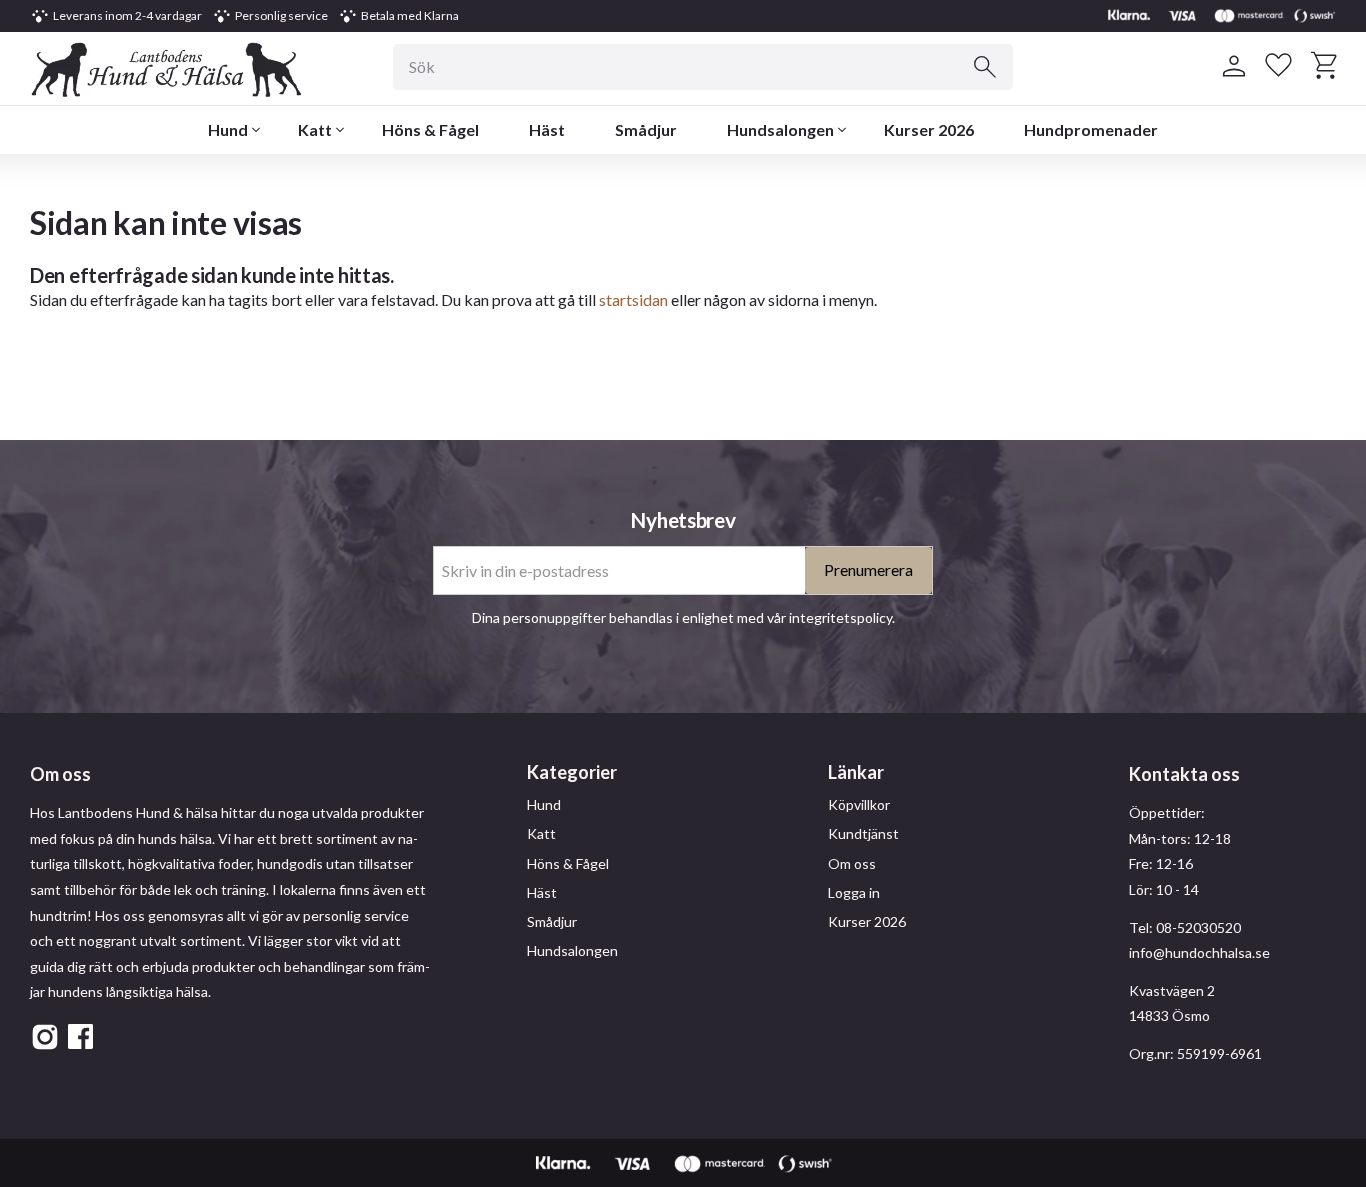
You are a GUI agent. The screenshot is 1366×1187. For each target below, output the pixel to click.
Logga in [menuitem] (854, 892)
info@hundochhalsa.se (1199, 952)
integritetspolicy (840, 617)
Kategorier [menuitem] (572, 772)
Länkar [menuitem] (856, 772)
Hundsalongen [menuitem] (780, 129)
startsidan (633, 299)
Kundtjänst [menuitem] (863, 833)
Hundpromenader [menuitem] (1091, 129)
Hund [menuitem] (228, 129)
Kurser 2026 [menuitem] (929, 129)
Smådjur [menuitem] (646, 129)
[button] (1278, 66)
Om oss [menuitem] (852, 863)
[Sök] (985, 67)
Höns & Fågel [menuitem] (430, 129)
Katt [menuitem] (315, 129)
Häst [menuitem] (547, 129)
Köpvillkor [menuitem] (859, 804)
